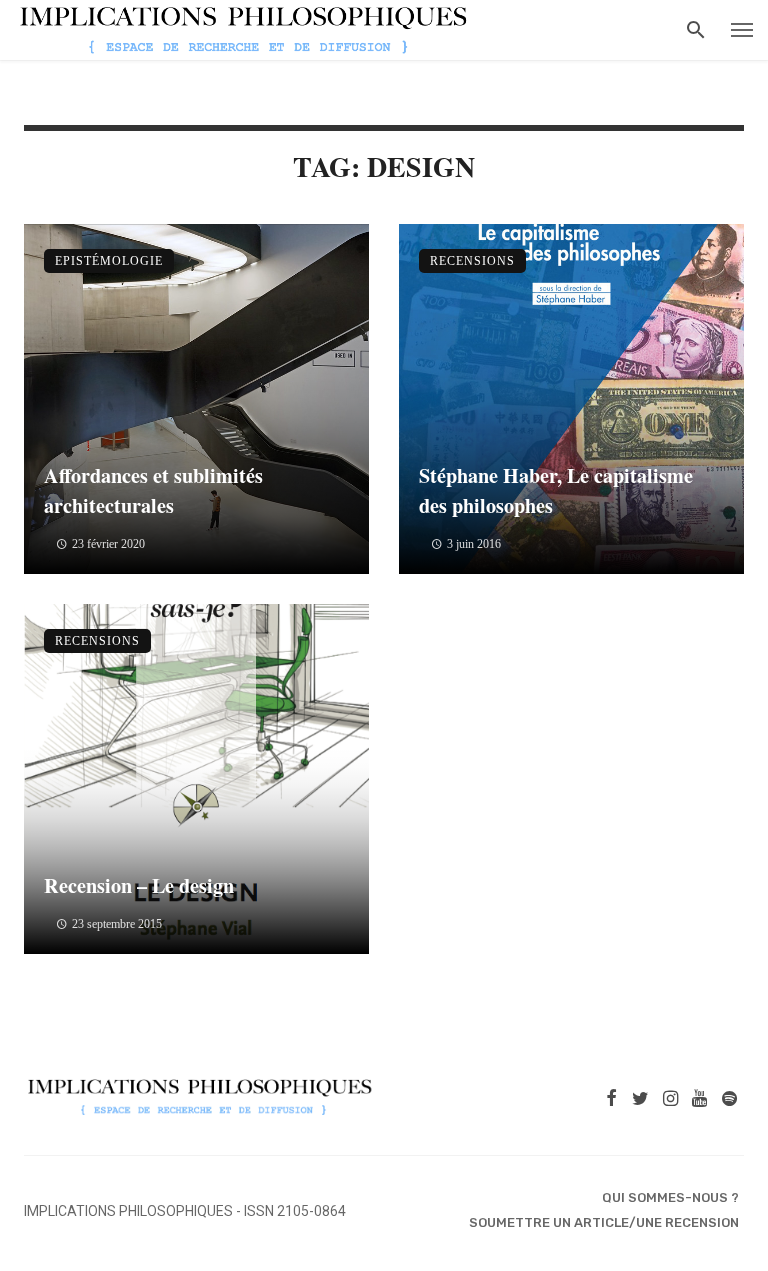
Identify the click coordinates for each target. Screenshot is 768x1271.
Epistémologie (109, 261)
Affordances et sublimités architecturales (153, 490)
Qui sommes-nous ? (670, 1197)
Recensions (472, 261)
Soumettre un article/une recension (604, 1222)
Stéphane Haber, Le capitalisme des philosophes (556, 490)
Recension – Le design (139, 885)
